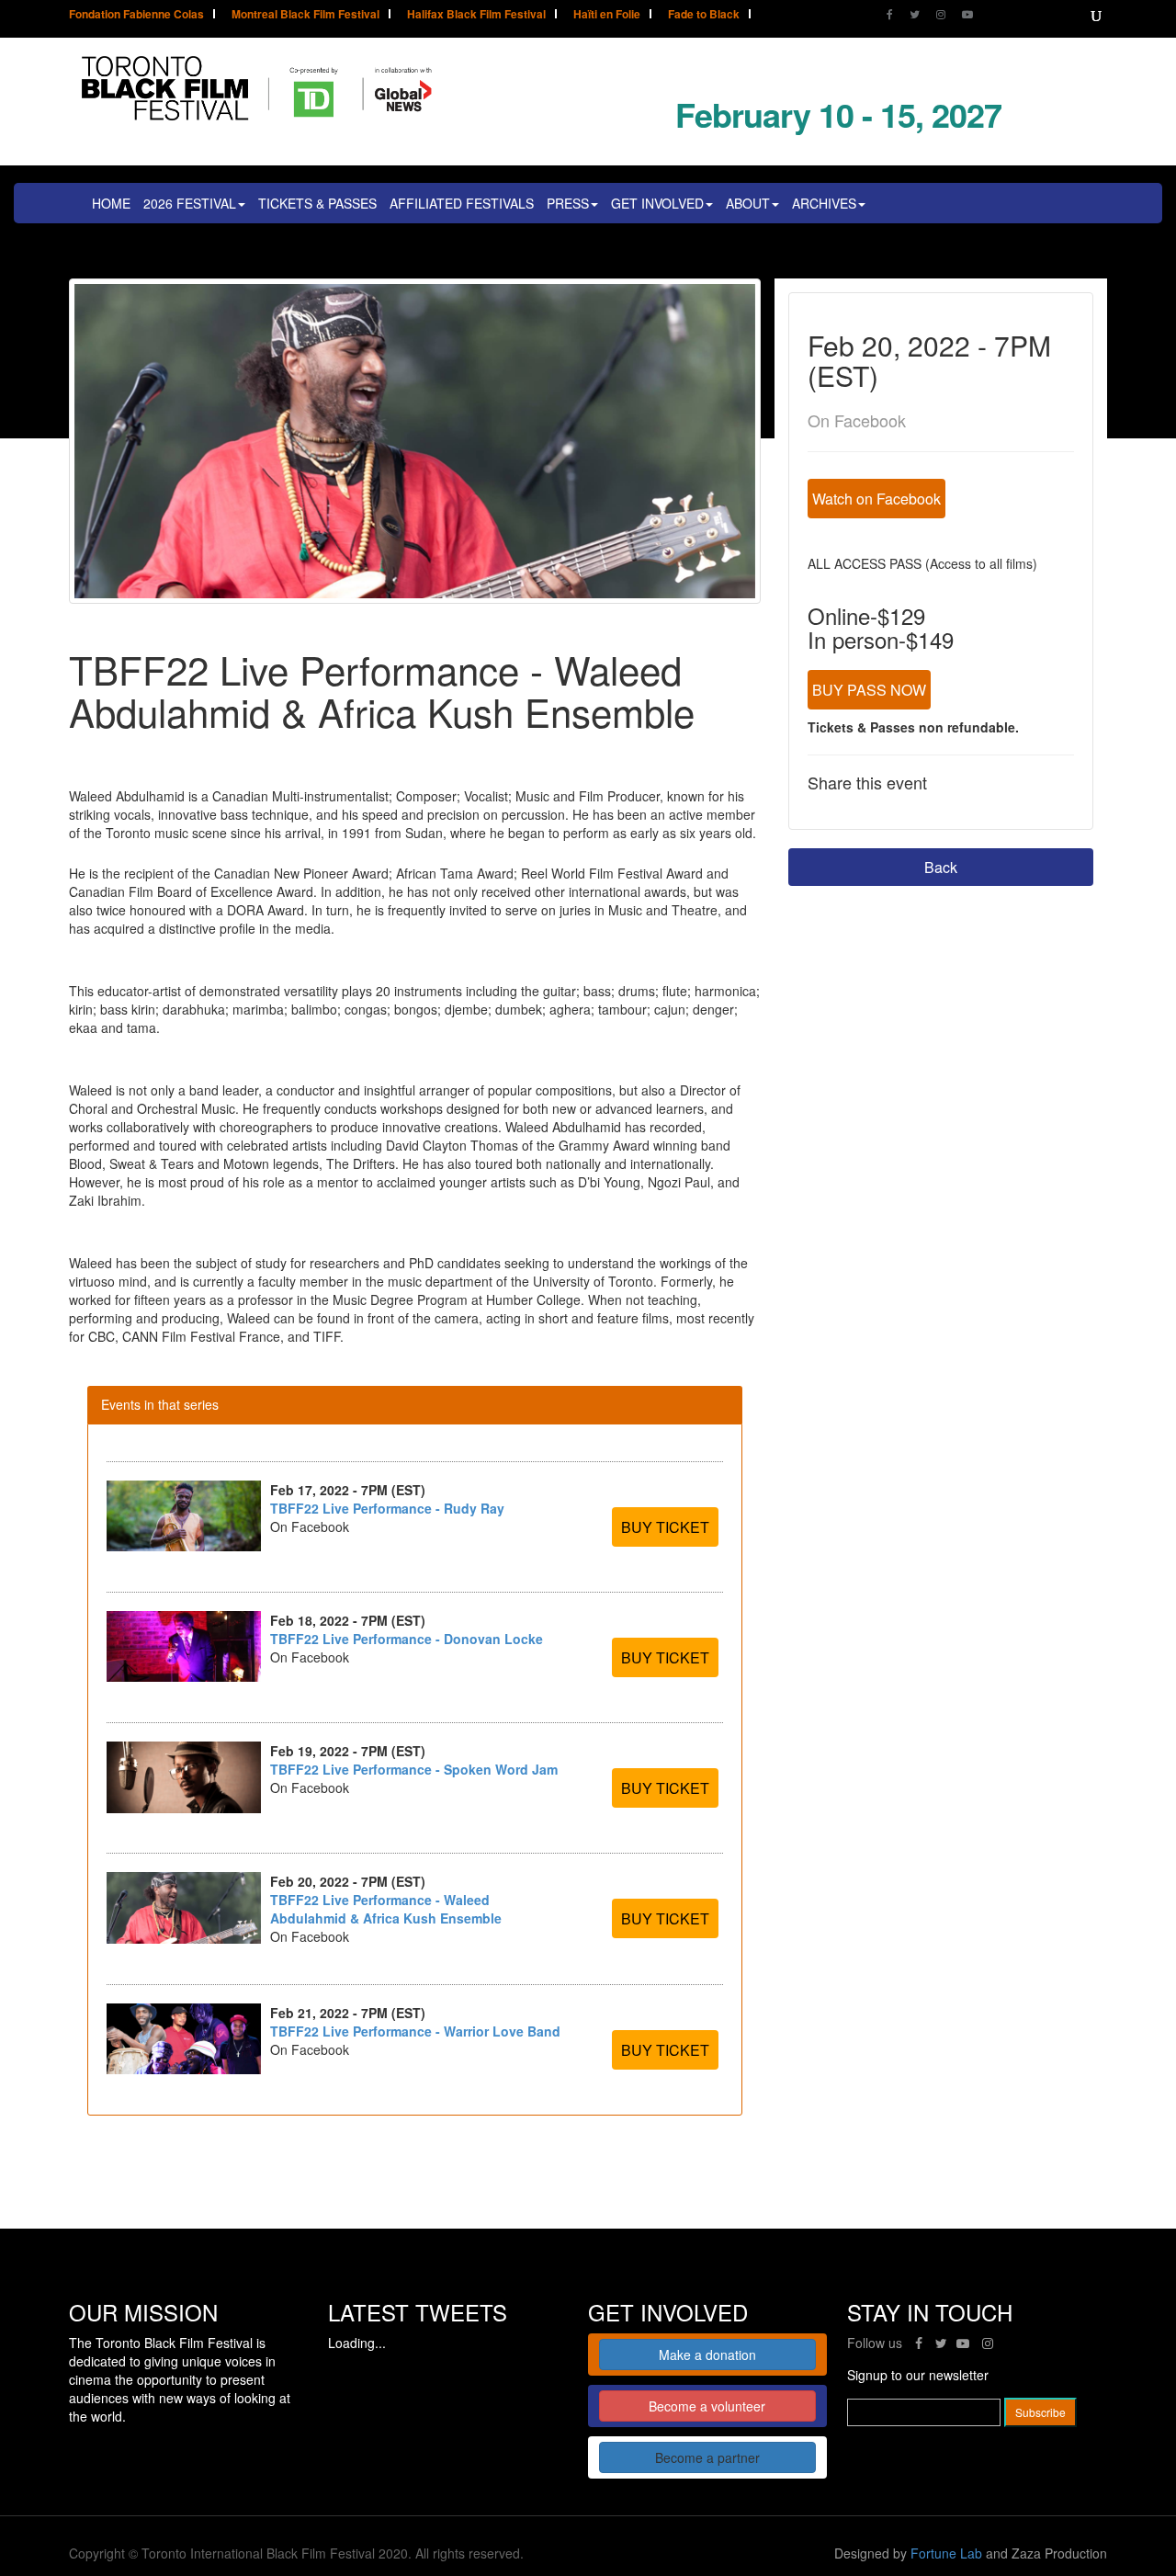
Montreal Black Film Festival (305, 15)
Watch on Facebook (876, 499)
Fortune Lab (946, 2553)
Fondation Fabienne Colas (136, 15)
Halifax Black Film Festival (476, 15)
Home (111, 203)
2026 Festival (190, 203)
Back (941, 867)
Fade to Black (704, 15)
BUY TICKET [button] (665, 1527)
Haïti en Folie (607, 15)
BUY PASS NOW (869, 690)
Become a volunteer (707, 2406)
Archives (824, 203)
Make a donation (707, 2355)
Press (568, 203)
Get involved (657, 203)
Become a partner (707, 2457)
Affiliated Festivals (462, 203)
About (748, 203)
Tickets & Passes (317, 203)
